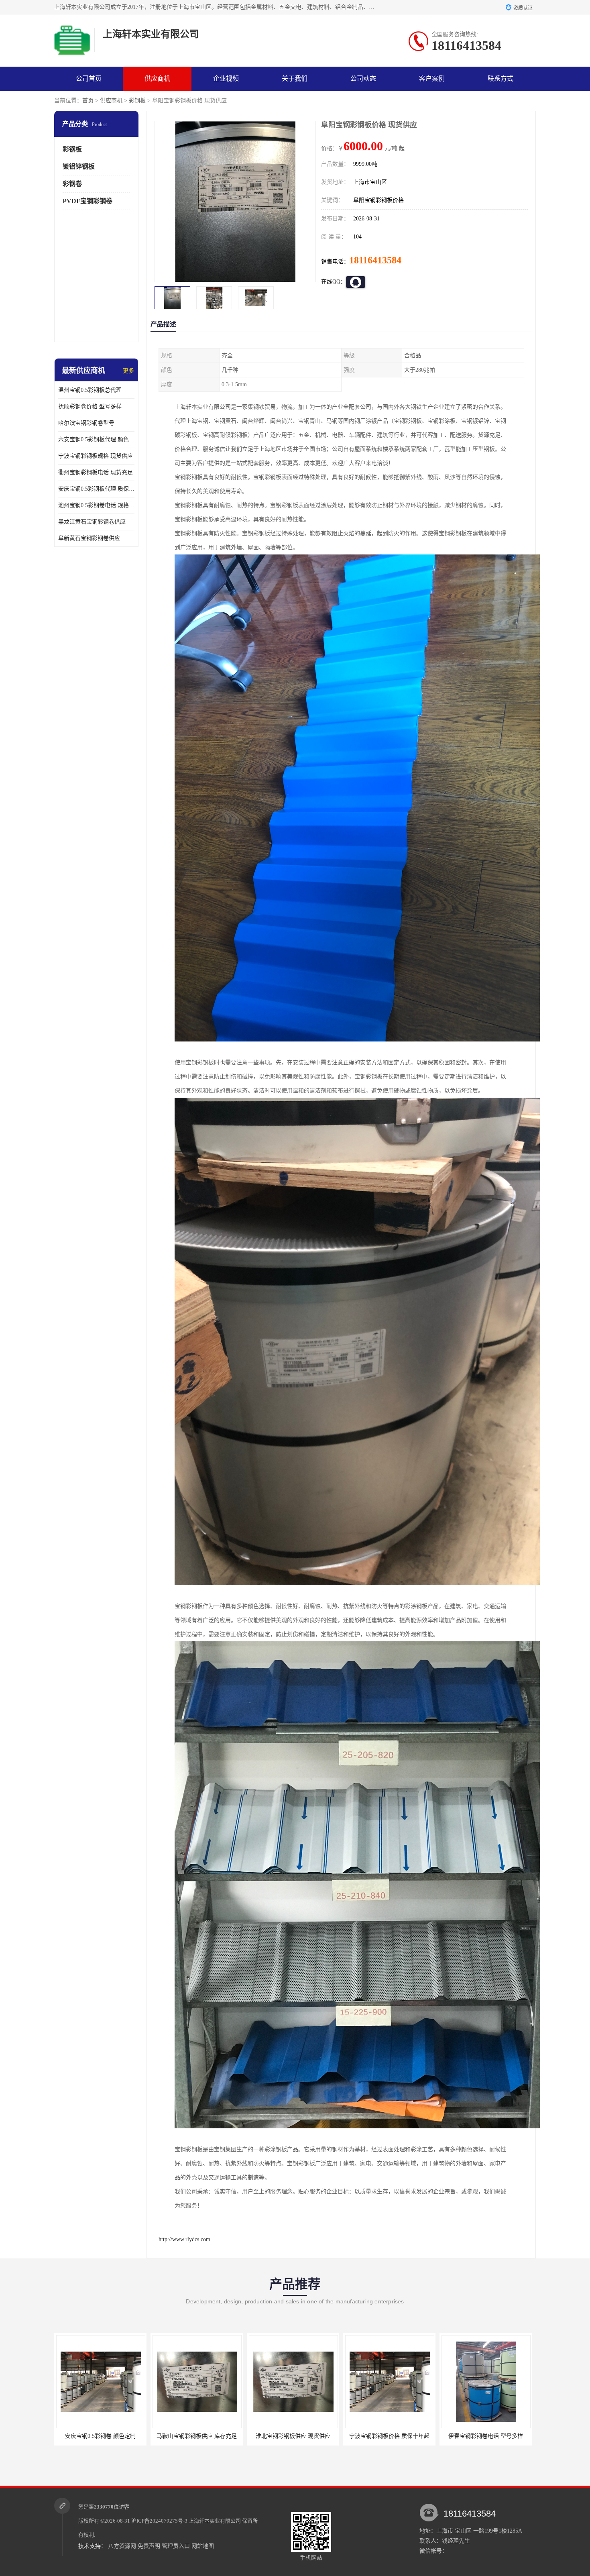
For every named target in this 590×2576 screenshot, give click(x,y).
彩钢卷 (72, 184)
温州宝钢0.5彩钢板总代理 (90, 390)
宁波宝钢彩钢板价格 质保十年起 (197, 2436)
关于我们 (295, 78)
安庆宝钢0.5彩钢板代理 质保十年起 (96, 489)
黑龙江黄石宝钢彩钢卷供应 (92, 522)
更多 (128, 371)
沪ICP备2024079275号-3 (159, 2521)
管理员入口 (176, 2546)
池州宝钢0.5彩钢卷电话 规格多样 (96, 505)
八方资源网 (122, 2546)
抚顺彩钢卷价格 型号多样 (90, 407)
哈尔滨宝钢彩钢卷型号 (86, 423)
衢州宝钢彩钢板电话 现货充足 (96, 472)
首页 (88, 101)
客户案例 (432, 78)
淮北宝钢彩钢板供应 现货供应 (100, 2436)
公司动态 (363, 78)
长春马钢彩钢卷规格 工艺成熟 (486, 2436)
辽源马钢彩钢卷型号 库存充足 (389, 2436)
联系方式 (500, 78)
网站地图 (203, 2546)
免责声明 (149, 2546)
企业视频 (226, 78)
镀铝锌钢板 (79, 166)
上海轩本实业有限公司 (215, 2521)
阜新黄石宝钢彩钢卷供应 (89, 538)
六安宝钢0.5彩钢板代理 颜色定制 (96, 439)
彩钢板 (137, 101)
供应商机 (157, 78)
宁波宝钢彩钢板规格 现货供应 (96, 456)
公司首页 (89, 78)
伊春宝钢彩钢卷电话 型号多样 (293, 2436)
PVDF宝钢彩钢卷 (87, 201)
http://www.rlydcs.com (184, 2239)
